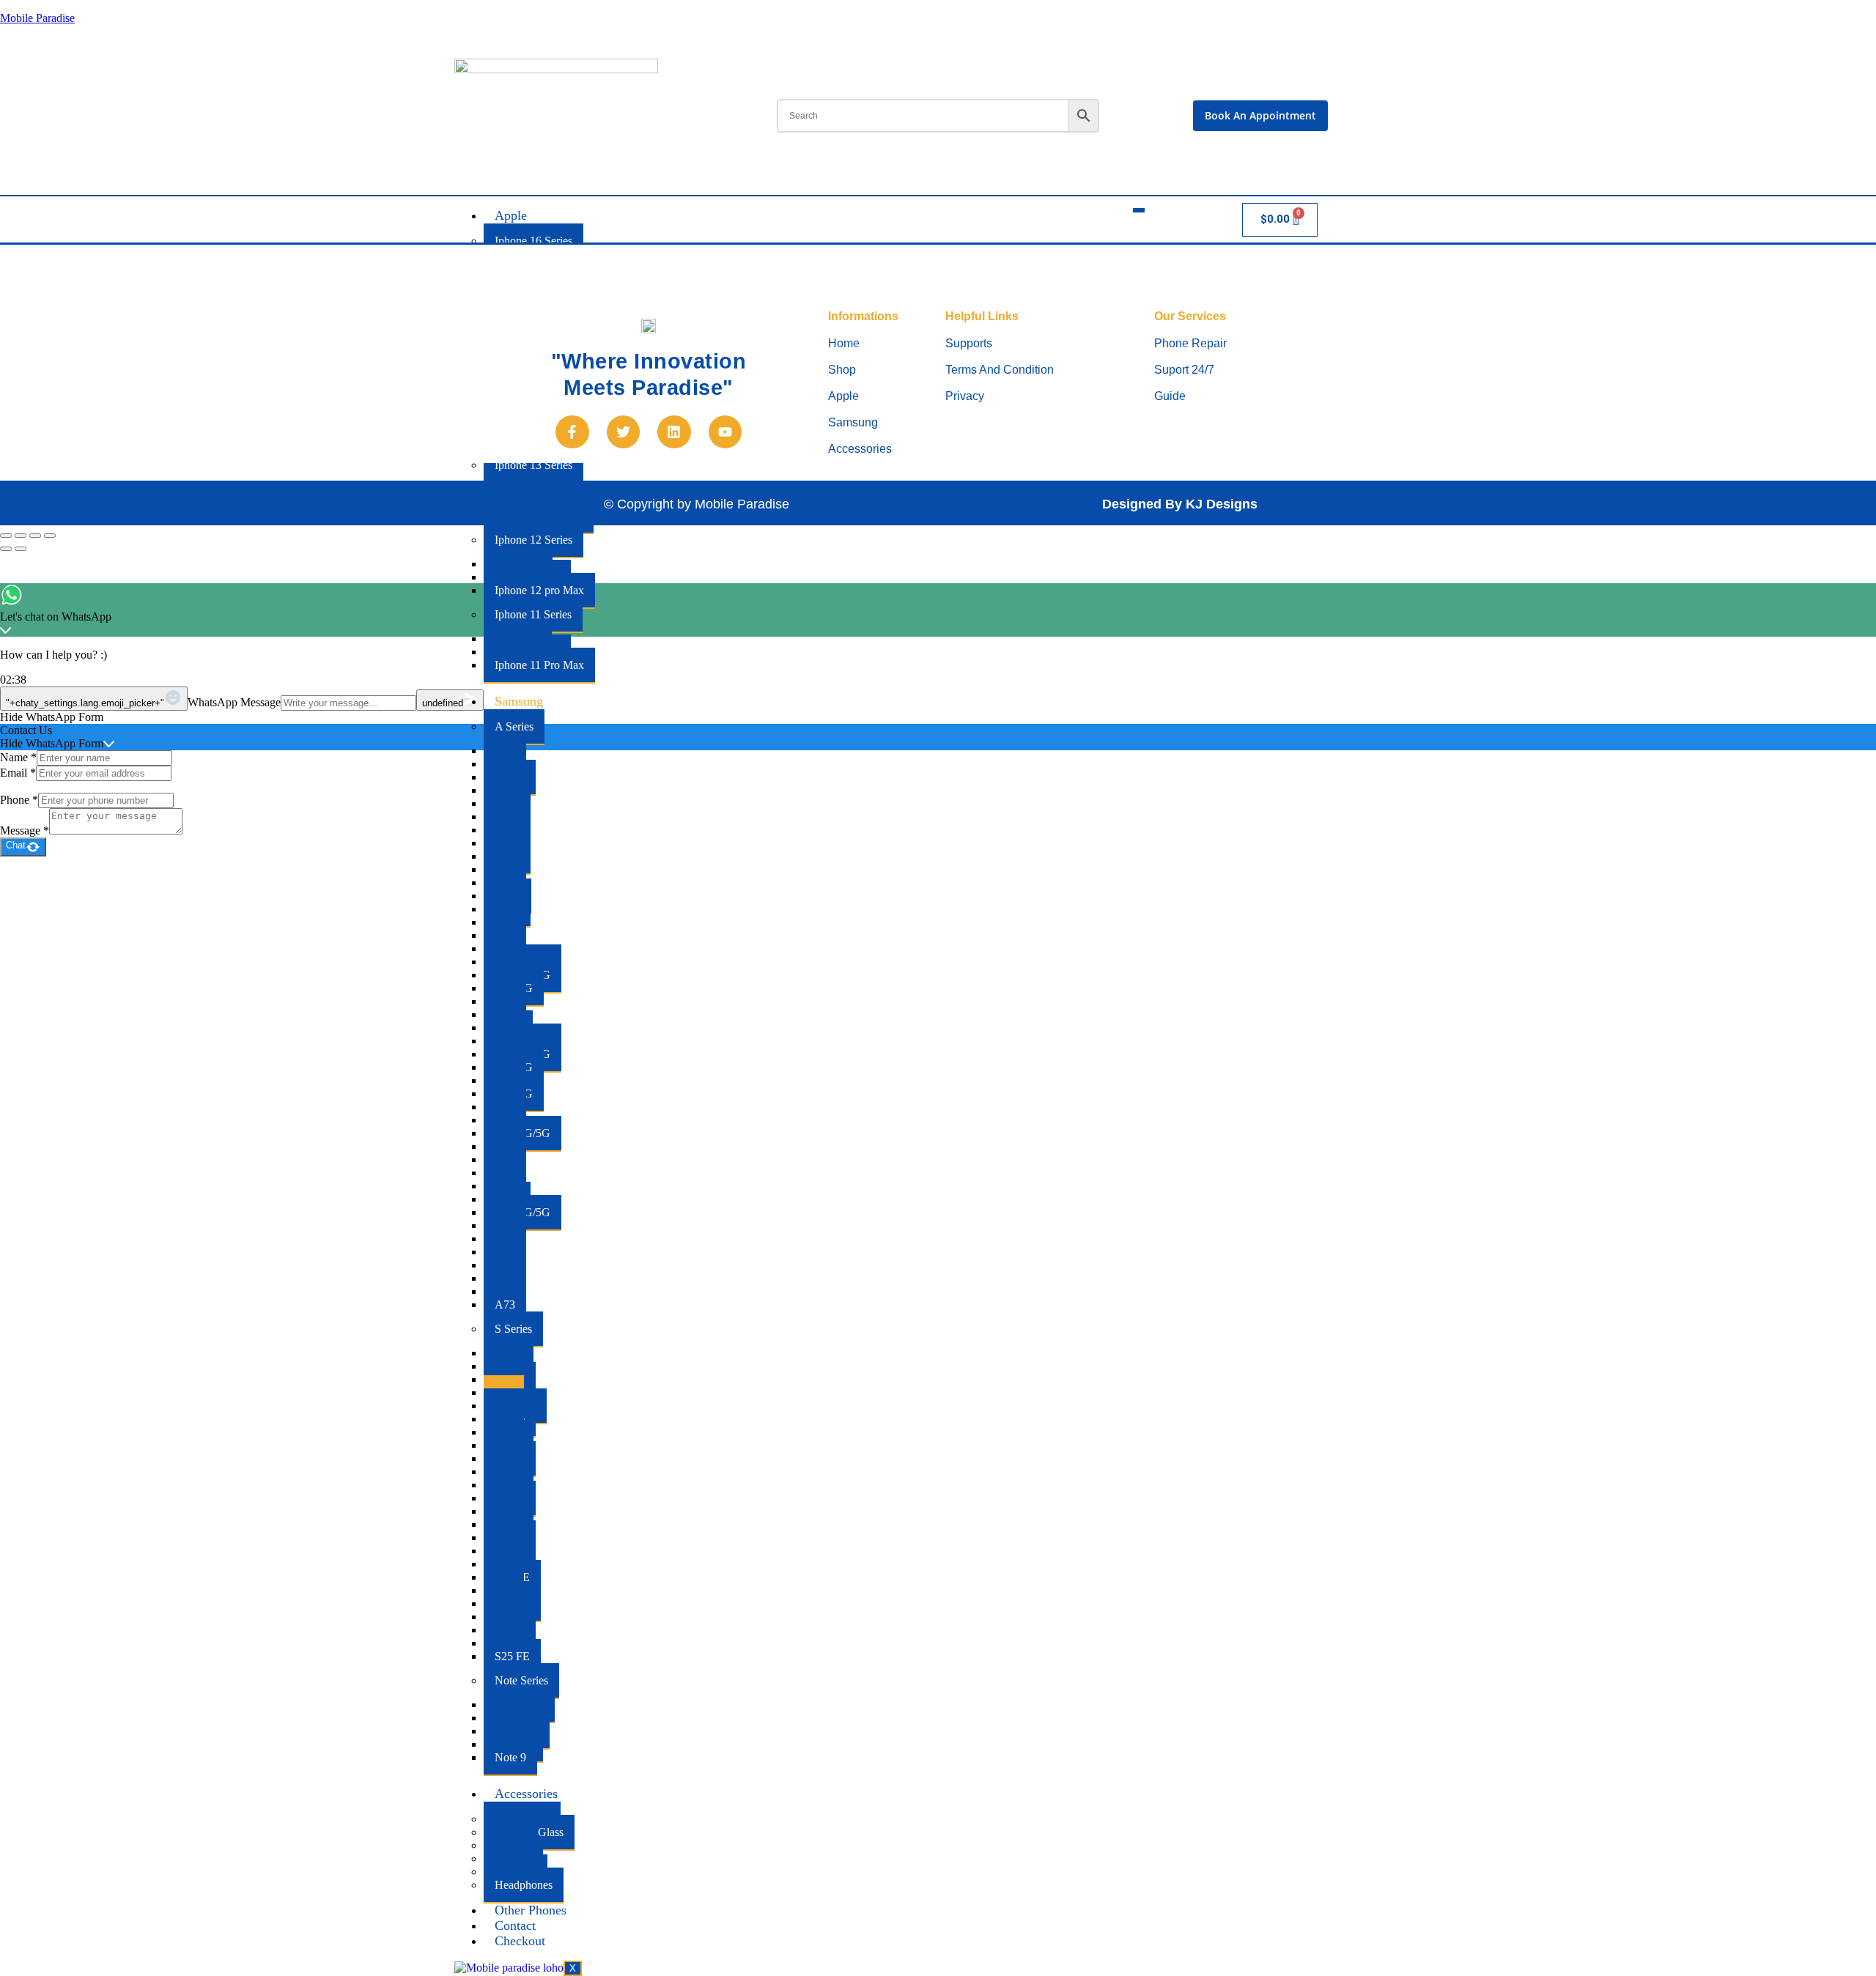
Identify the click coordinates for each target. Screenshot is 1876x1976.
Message (25, 830)
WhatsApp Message (234, 702)
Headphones (524, 1885)
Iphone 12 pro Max (539, 590)
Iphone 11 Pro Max (539, 665)
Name (18, 757)
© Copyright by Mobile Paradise (697, 504)
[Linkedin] (674, 432)
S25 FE (512, 1656)
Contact (515, 1925)
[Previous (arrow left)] (6, 549)
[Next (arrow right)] (21, 549)
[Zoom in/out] (6, 536)
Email (18, 773)
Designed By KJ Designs (1180, 504)
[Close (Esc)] (50, 536)
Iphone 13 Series (533, 465)
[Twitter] (624, 432)
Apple (511, 215)
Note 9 (510, 1757)
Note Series (521, 1680)
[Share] (35, 536)
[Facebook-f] (572, 432)
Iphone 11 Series (533, 614)
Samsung (519, 701)
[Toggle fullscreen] (21, 536)
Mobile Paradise (37, 18)
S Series (513, 1329)
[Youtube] (725, 432)
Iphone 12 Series (533, 540)
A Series (514, 726)
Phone (19, 800)
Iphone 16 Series (533, 241)
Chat (16, 845)
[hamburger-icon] (1139, 210)
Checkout (520, 1941)
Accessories (526, 1794)
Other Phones (531, 1910)
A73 (505, 1305)
